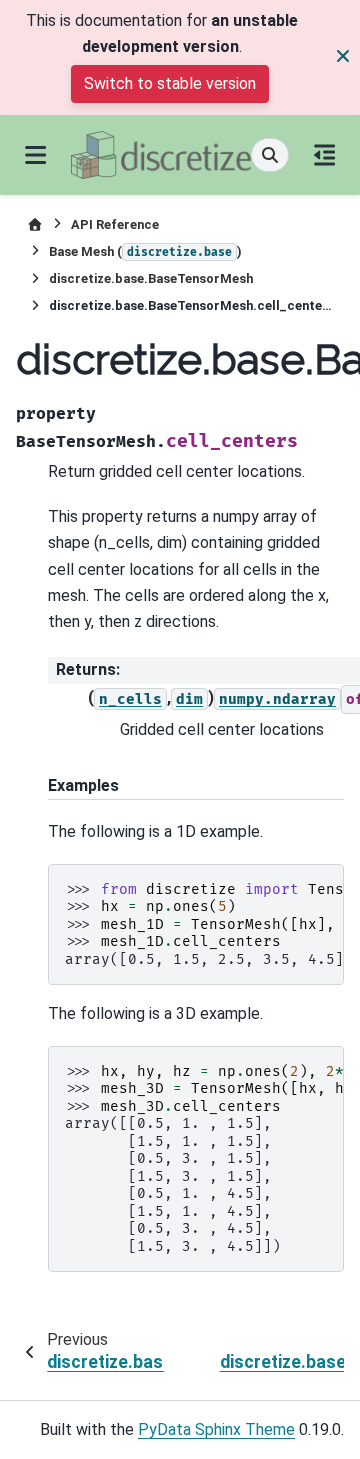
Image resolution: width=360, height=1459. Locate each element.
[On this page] (324, 155)
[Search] (270, 155)
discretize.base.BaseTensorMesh (151, 278)
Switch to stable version (170, 83)
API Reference (115, 224)
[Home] (35, 224)
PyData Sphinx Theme (216, 1429)
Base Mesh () (145, 251)
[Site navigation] (35, 155)
